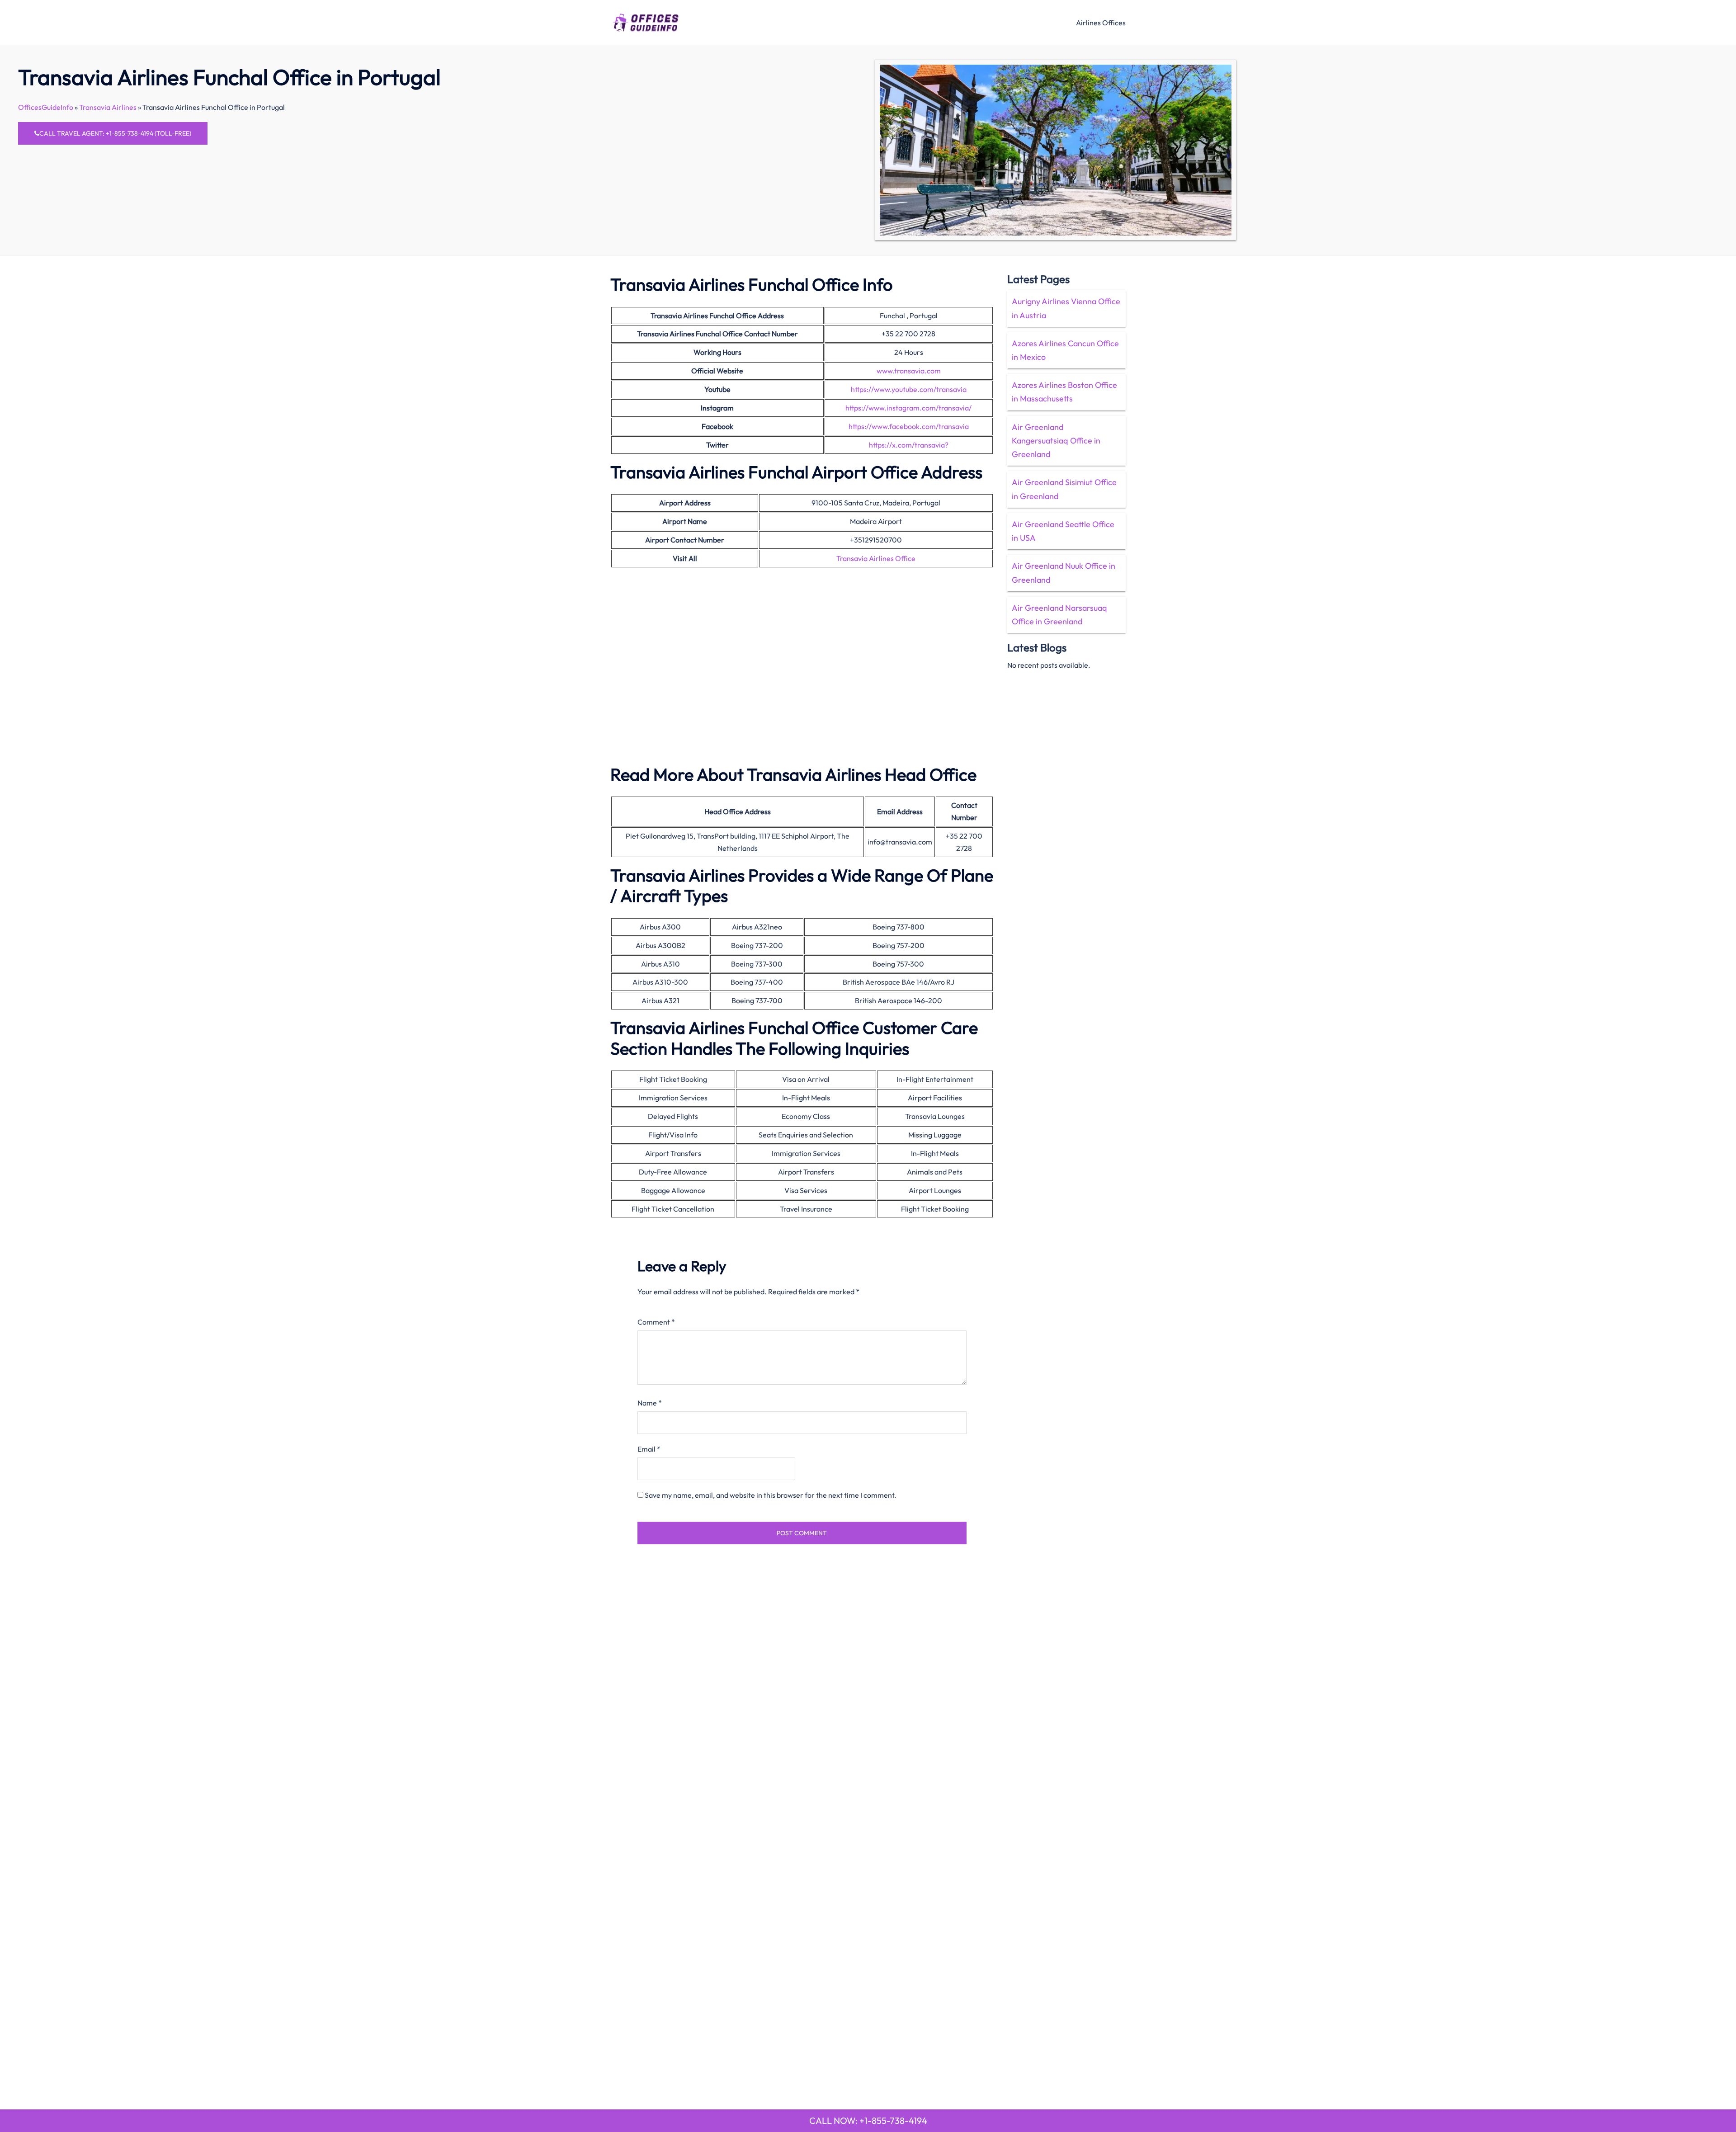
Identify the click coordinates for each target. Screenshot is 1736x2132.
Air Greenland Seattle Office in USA (1063, 531)
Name (650, 1403)
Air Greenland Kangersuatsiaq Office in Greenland (1056, 441)
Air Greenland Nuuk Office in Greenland (1064, 573)
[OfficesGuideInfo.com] (646, 21)
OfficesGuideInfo (46, 107)
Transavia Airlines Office (876, 558)
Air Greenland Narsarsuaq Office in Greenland (1059, 615)
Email (649, 1449)
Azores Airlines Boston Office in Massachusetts (1064, 392)
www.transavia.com (909, 371)
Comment (656, 1322)
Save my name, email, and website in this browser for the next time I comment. (771, 1495)
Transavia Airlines (108, 107)
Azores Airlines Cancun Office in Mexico (1065, 350)
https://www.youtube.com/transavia (909, 389)
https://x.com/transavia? (909, 445)
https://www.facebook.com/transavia (909, 426)
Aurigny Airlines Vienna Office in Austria (1066, 308)
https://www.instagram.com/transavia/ (908, 408)
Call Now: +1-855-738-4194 (868, 2120)
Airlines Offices (1101, 23)
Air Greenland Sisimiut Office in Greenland (1064, 489)
